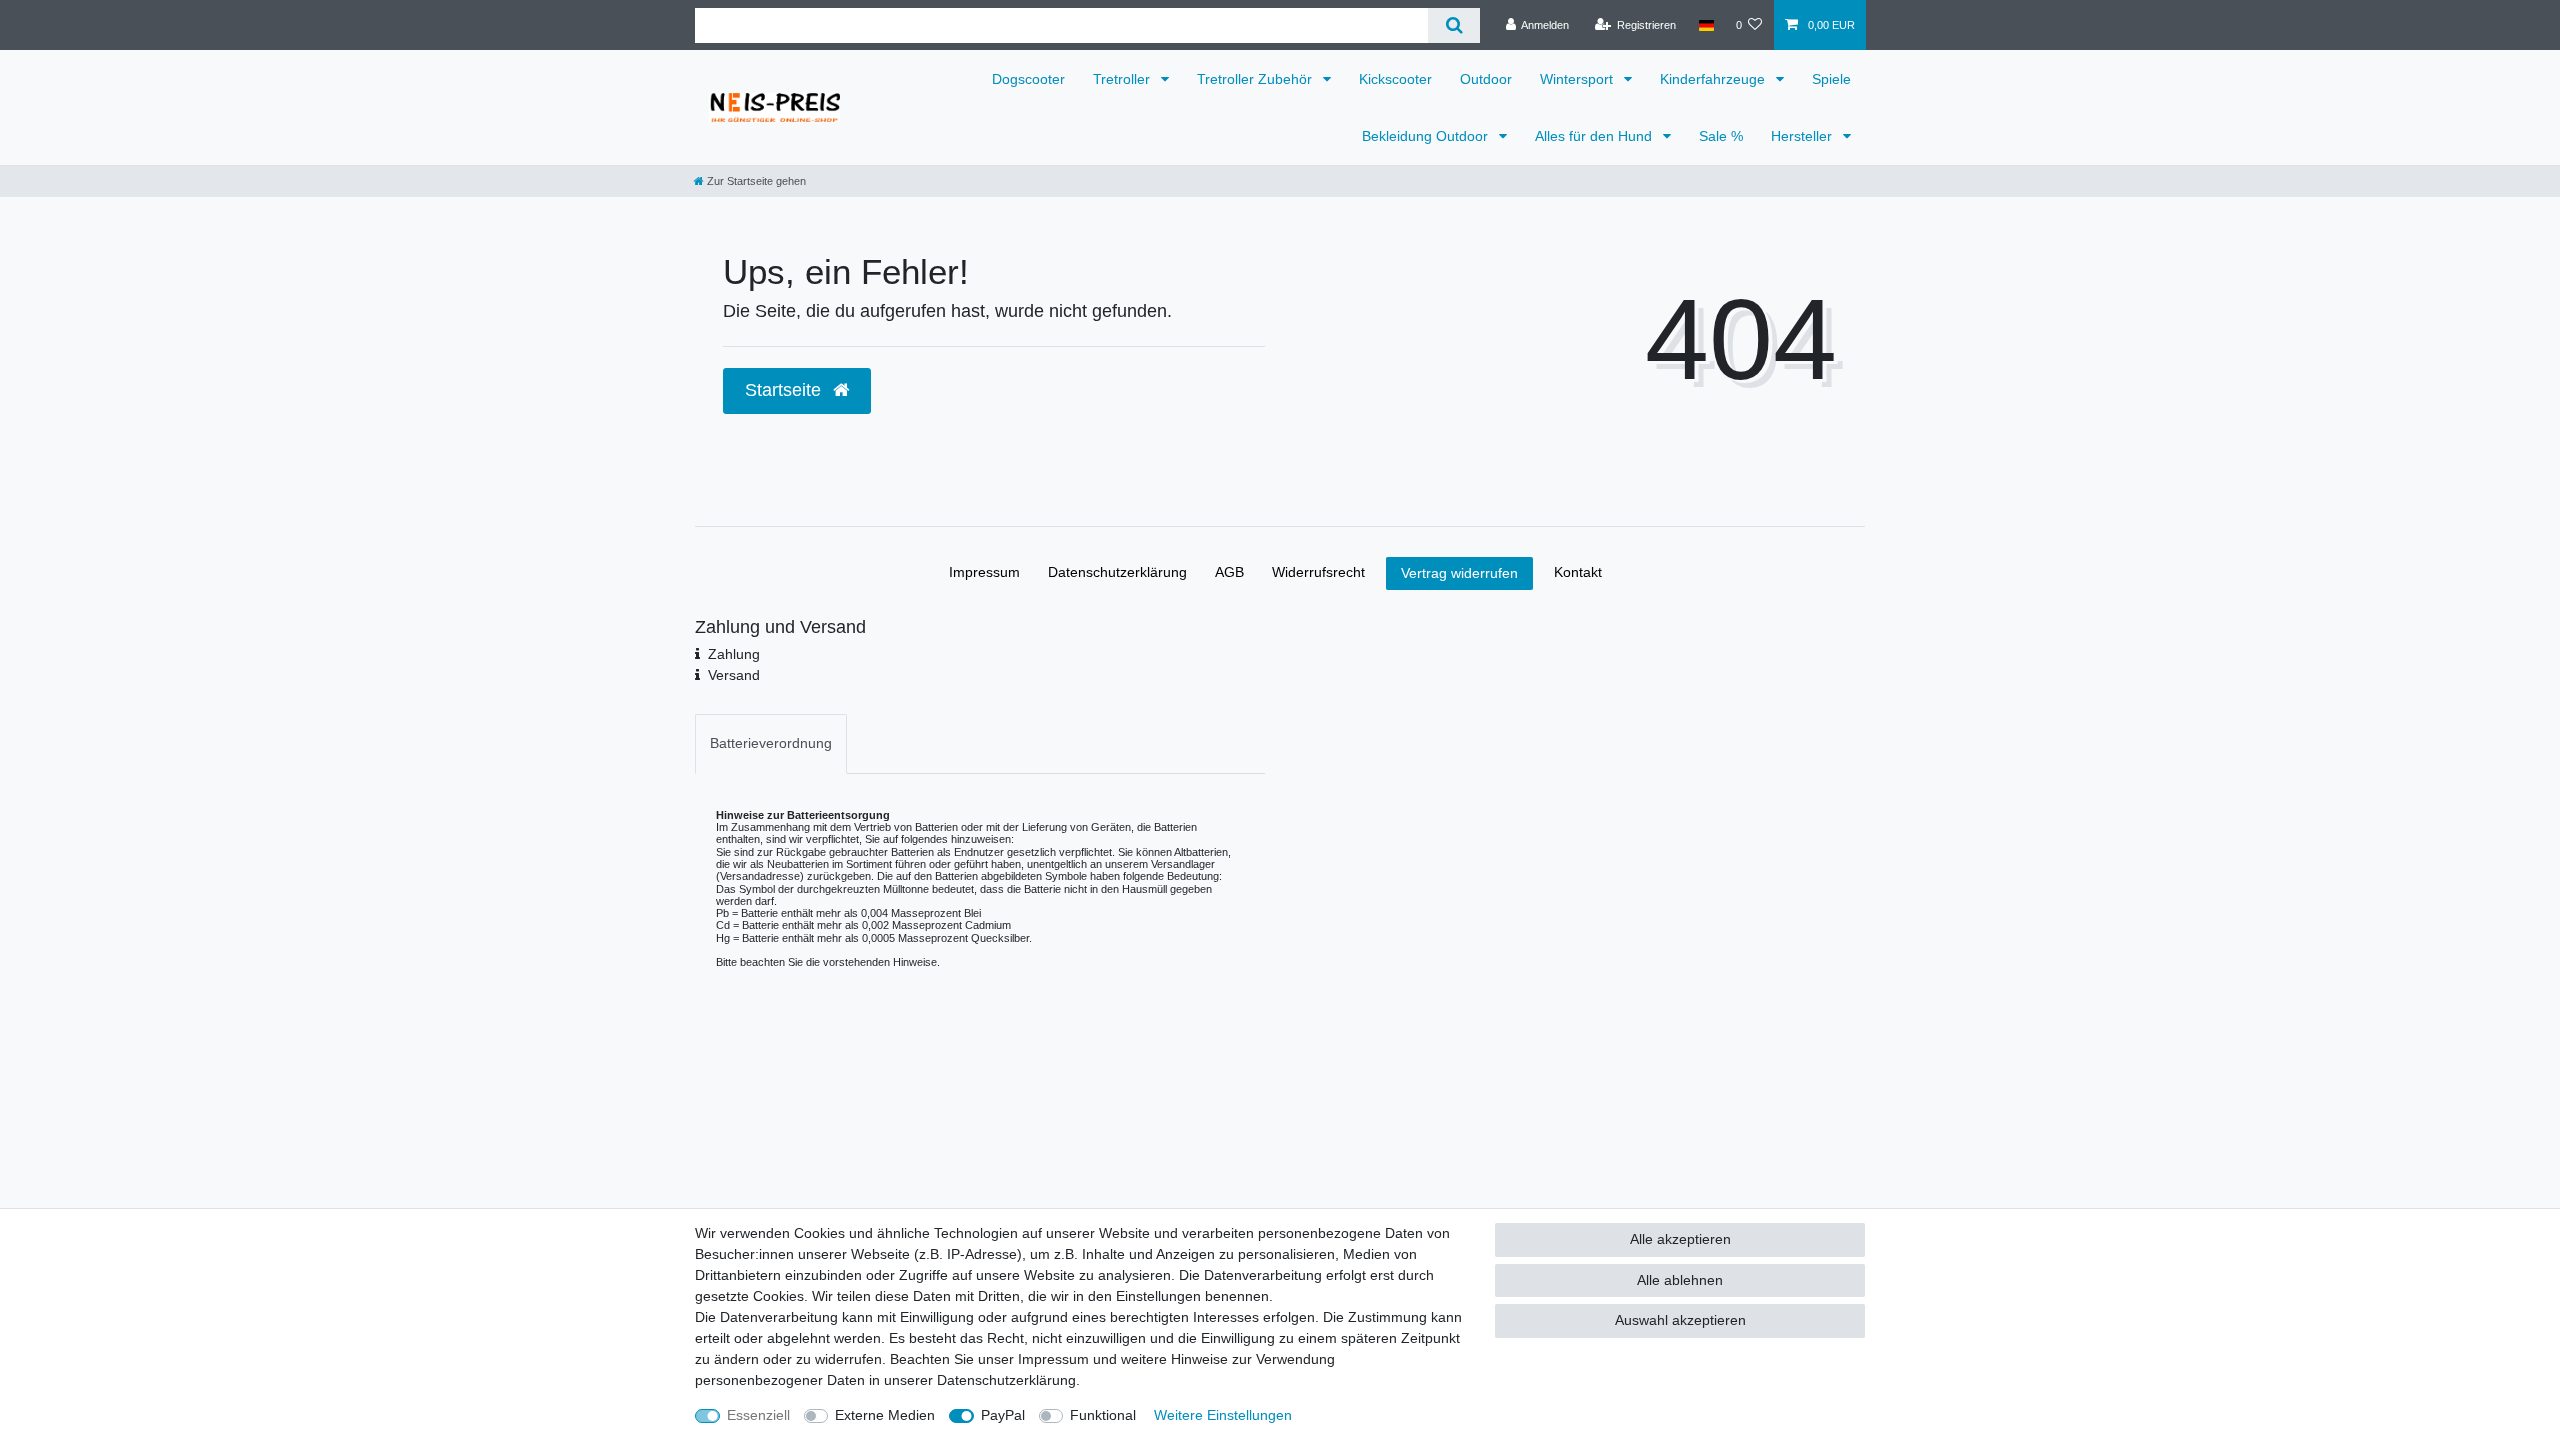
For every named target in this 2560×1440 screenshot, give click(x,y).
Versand (734, 675)
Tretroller (1123, 79)
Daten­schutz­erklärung (1117, 572)
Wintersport (1578, 79)
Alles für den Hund (1595, 136)
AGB (1229, 572)
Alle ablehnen (1680, 1280)
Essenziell (758, 1415)
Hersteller (1803, 136)
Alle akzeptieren (1680, 1239)
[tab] (771, 743)
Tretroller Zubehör (1256, 79)
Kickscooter (1395, 79)
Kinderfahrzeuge (1714, 79)
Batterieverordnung (771, 743)
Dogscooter (1028, 79)
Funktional (1103, 1415)
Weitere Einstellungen (1223, 1415)
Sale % (1721, 136)
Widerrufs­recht (1318, 572)
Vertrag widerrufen (1459, 573)
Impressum (984, 572)
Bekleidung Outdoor (1427, 136)
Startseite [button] (785, 390)
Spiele (1831, 79)
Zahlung (734, 654)
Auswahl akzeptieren (1680, 1320)
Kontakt (1578, 572)
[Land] (1705, 25)
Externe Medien (885, 1415)
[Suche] (1453, 25)
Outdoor (1486, 79)
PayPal (1003, 1415)
